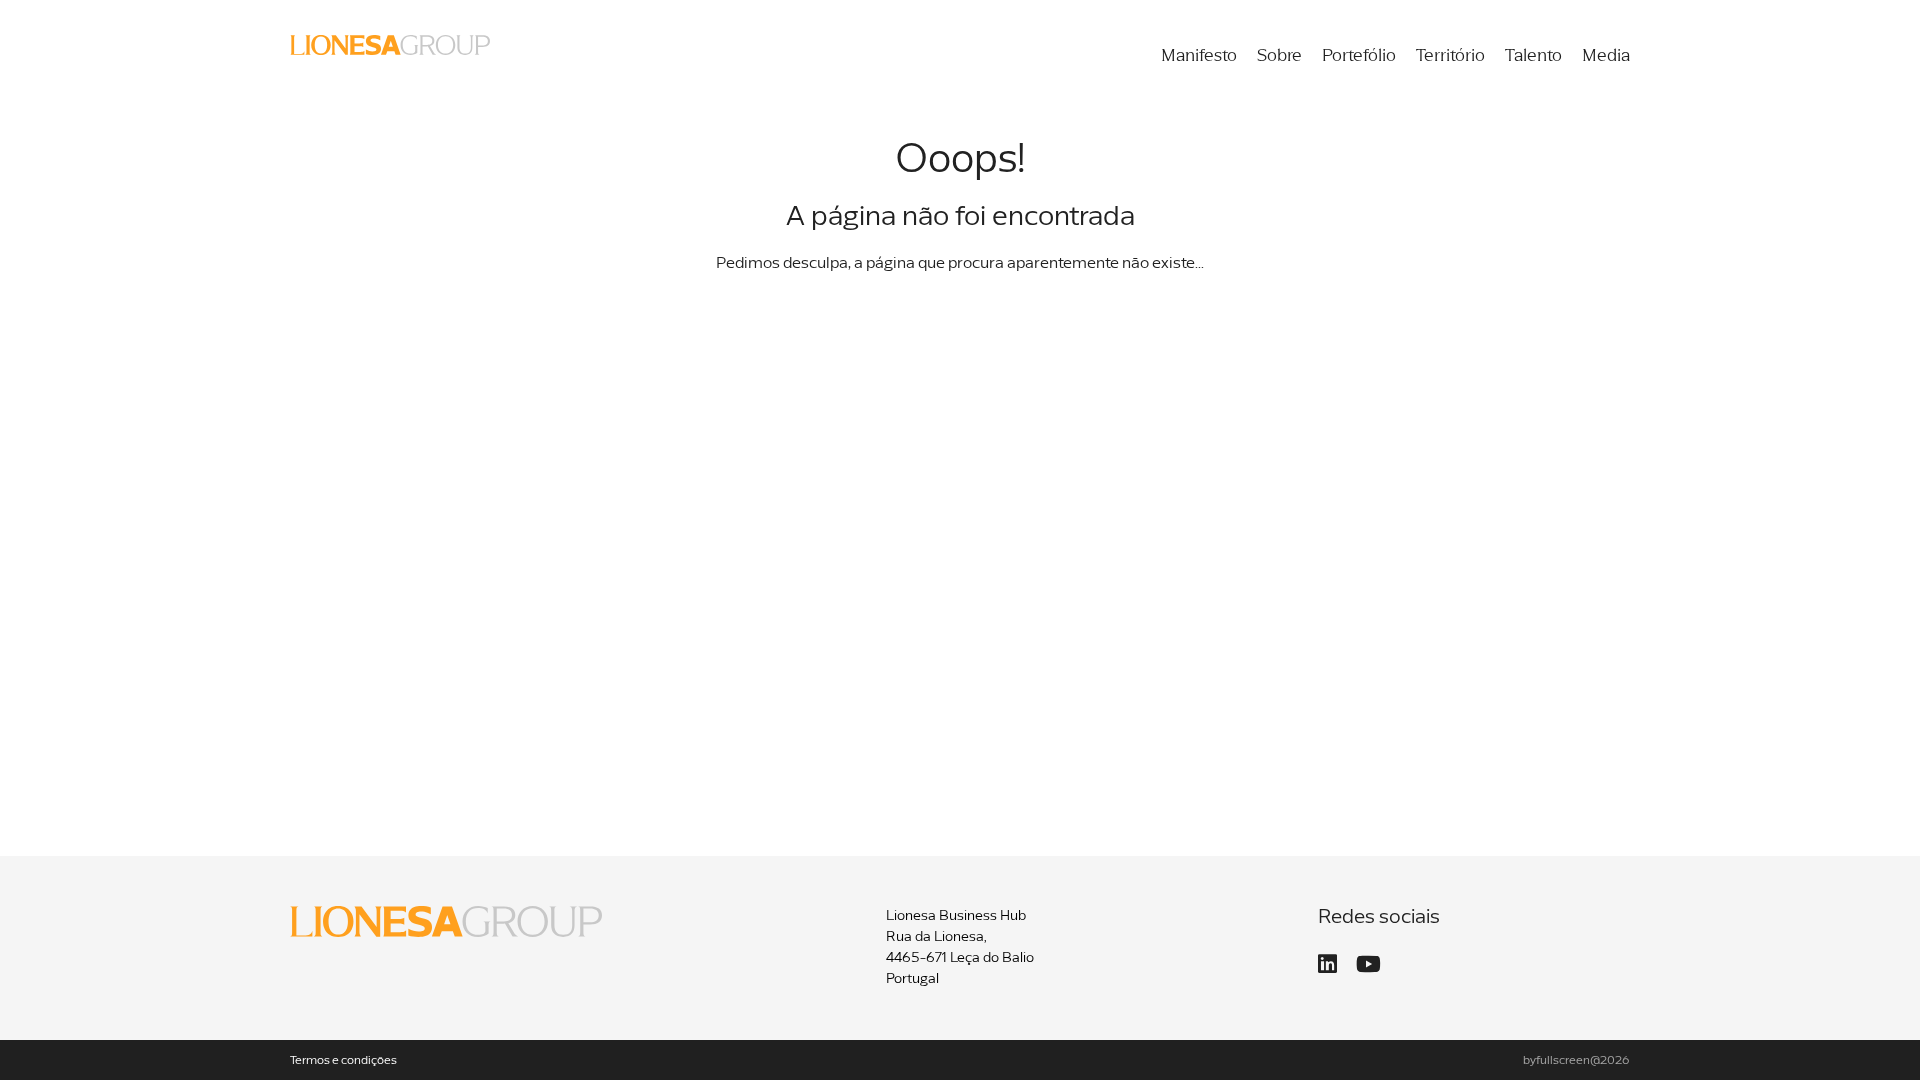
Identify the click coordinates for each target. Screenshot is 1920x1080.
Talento (1533, 56)
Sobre (1279, 56)
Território (1450, 56)
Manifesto (1199, 56)
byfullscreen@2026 (1576, 1061)
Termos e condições (343, 1061)
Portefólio (1359, 56)
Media (1606, 56)
